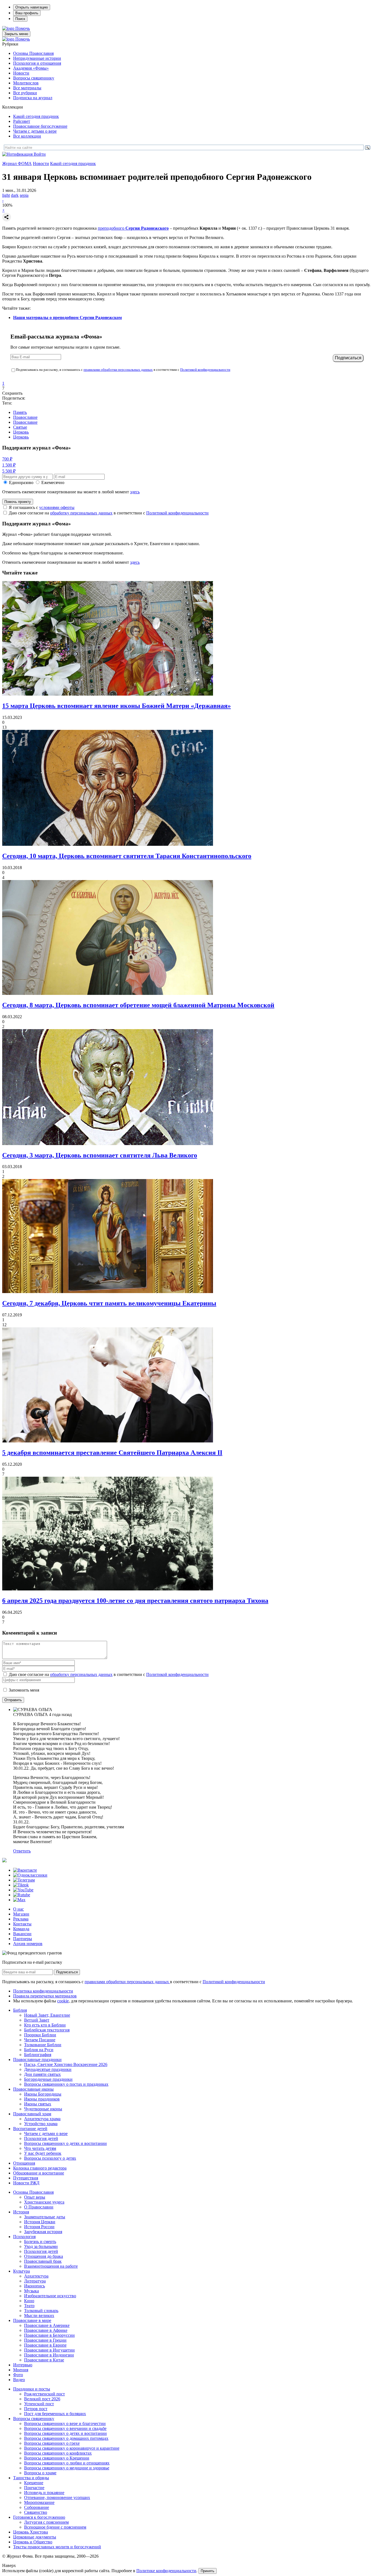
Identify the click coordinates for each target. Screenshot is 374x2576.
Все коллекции (27, 136)
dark (15, 195)
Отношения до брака (44, 2256)
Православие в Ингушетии (49, 2350)
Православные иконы (33, 2089)
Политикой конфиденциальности (205, 370)
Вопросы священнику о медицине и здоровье (67, 2468)
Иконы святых (38, 2104)
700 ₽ (7, 459)
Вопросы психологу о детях (50, 2158)
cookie (63, 2001)
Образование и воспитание (39, 2173)
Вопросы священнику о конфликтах (58, 2453)
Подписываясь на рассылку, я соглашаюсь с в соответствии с (123, 370)
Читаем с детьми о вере (35, 131)
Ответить (22, 1851)
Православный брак (43, 2261)
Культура (21, 2271)
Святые (20, 427)
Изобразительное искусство (50, 2296)
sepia (24, 195)
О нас (18, 1909)
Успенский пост (39, 2404)
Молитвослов (26, 83)
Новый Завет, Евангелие (47, 2015)
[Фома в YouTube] (23, 1890)
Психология (24, 2237)
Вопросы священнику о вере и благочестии (65, 2423)
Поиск (20, 19)
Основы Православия (33, 53)
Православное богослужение (40, 126)
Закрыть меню (16, 34)
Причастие (34, 2488)
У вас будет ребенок (43, 2153)
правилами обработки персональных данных (118, 370)
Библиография (38, 2055)
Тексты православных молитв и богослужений (57, 2547)
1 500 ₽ (9, 465)
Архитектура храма (42, 2119)
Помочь (23, 28)
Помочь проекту (18, 502)
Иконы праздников (42, 2099)
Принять (208, 2571)
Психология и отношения (37, 63)
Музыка (31, 2291)
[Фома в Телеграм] (24, 1880)
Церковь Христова (31, 2532)
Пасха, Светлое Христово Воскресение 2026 (66, 2064)
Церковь (21, 432)
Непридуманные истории (37, 58)
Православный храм (32, 2114)
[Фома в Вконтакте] (25, 1870)
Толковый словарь (41, 2311)
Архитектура (36, 2276)
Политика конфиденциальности (43, 1991)
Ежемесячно (53, 483)
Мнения (21, 2370)
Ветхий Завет (37, 2020)
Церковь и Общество (33, 2542)
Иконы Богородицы (43, 2094)
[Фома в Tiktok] (21, 1885)
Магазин (21, 1914)
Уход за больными (41, 2246)
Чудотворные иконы (43, 2109)
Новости (21, 73)
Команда (21, 1929)
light (6, 195)
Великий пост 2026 (42, 2399)
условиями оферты (57, 507)
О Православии (39, 2207)
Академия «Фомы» (31, 68)
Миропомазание (39, 2502)
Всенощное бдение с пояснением (55, 2527)
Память (20, 412)
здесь (135, 492)
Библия (20, 2010)
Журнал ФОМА (17, 163)
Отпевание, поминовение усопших (57, 2497)
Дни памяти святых (42, 2074)
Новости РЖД (26, 2183)
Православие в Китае (44, 2360)
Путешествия (26, 2178)
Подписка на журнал (33, 98)
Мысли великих (39, 2315)
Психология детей (41, 2138)
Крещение (34, 2483)
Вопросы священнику (34, 78)
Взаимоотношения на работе (51, 2266)
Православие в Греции (45, 2340)
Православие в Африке (46, 2330)
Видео (19, 2380)
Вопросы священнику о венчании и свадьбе (65, 2428)
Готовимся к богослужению (39, 2517)
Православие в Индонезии (49, 2355)
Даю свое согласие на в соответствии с (109, 513)
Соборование (37, 2507)
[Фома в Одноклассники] (30, 1875)
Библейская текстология (47, 2030)
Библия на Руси (39, 2050)
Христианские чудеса (44, 2202)
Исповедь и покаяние (44, 2493)
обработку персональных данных (81, 513)
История (21, 2212)
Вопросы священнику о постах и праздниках (66, 2084)
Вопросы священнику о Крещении (57, 2458)
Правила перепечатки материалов (45, 1996)
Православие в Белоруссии (49, 2335)
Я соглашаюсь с (42, 507)
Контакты (22, 1924)
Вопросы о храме (40, 2473)
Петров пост (36, 2409)
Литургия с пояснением (46, 2522)
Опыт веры (35, 2197)
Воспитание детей (30, 2129)
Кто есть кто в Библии (45, 2025)
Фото (18, 2375)
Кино (29, 2301)
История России (39, 2227)
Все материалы (27, 88)
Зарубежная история (43, 2232)
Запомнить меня (24, 1690)
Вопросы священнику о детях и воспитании (65, 2143)
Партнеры (23, 1939)
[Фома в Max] (19, 1900)
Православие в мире (32, 2320)
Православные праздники (37, 2060)
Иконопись (34, 2286)
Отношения (24, 2163)
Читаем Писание (40, 2040)
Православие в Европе (45, 2345)
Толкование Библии (43, 2045)
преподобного (133, 228)
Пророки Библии (40, 2035)
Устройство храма (41, 2124)
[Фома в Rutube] (22, 1895)
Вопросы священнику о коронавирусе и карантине (72, 2448)
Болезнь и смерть (40, 2241)
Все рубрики (25, 93)
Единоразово (21, 483)
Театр (29, 2306)
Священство (36, 2512)
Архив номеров (28, 1944)
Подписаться (67, 1972)
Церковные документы (35, 2537)
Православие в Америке (47, 2325)
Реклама (21, 1919)
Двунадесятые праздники (48, 2069)
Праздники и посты (32, 2389)
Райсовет (22, 121)
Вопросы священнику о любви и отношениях (67, 2463)
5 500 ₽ (9, 471)
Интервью (23, 2365)
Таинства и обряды (31, 2478)
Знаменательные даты (45, 2217)
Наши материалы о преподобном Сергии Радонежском (67, 318)
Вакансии (22, 1934)
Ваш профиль (27, 13)
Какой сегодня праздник (36, 116)
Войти (40, 154)
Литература (35, 2281)
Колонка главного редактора (40, 2168)
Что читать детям (40, 2148)
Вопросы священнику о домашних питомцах (66, 2438)
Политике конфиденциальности (166, 2571)
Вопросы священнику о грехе (52, 2443)
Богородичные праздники (48, 2079)
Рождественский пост (44, 2394)
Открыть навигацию (32, 7)
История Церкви (40, 2222)
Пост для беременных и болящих (55, 2414)
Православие (25, 417)
